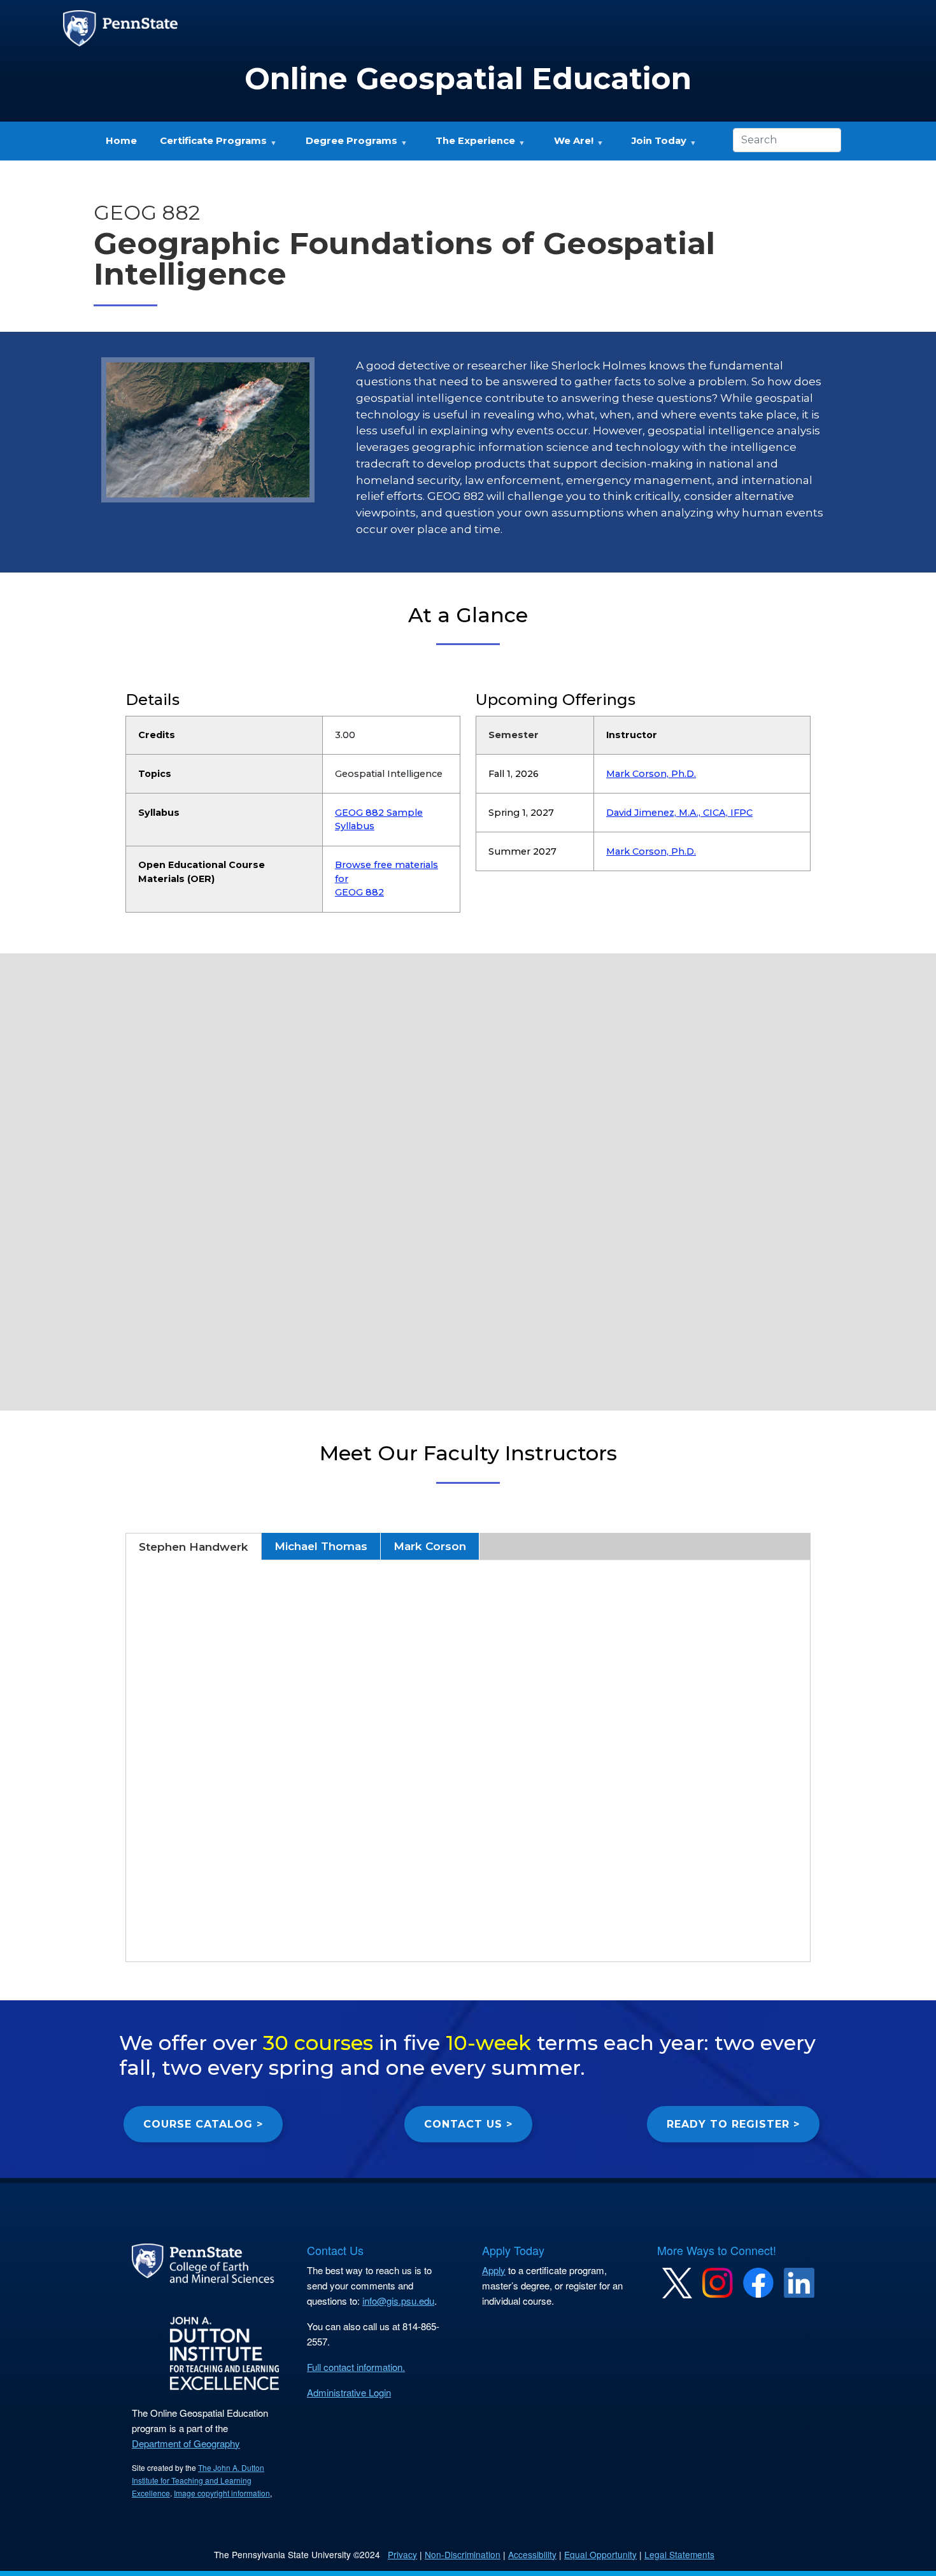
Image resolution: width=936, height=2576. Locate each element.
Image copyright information (222, 2493)
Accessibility (532, 2554)
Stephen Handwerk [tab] (194, 1547)
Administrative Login (349, 2392)
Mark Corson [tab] (430, 1546)
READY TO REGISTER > (733, 2124)
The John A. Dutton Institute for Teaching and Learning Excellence (198, 2480)
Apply (494, 2270)
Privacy (402, 2554)
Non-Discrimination (463, 2554)
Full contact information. (356, 2367)
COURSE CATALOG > (203, 2124)
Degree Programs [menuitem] (346, 145)
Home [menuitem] (121, 141)
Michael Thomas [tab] (321, 1546)
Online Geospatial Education (468, 79)
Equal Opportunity (600, 2554)
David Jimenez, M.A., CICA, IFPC (679, 813)
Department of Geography (186, 2443)
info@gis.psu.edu (398, 2301)
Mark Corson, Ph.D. (651, 774)
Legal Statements (679, 2554)
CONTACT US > (468, 2124)
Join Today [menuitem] (654, 145)
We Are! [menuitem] (568, 145)
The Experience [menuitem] (470, 145)
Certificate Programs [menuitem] (208, 145)
